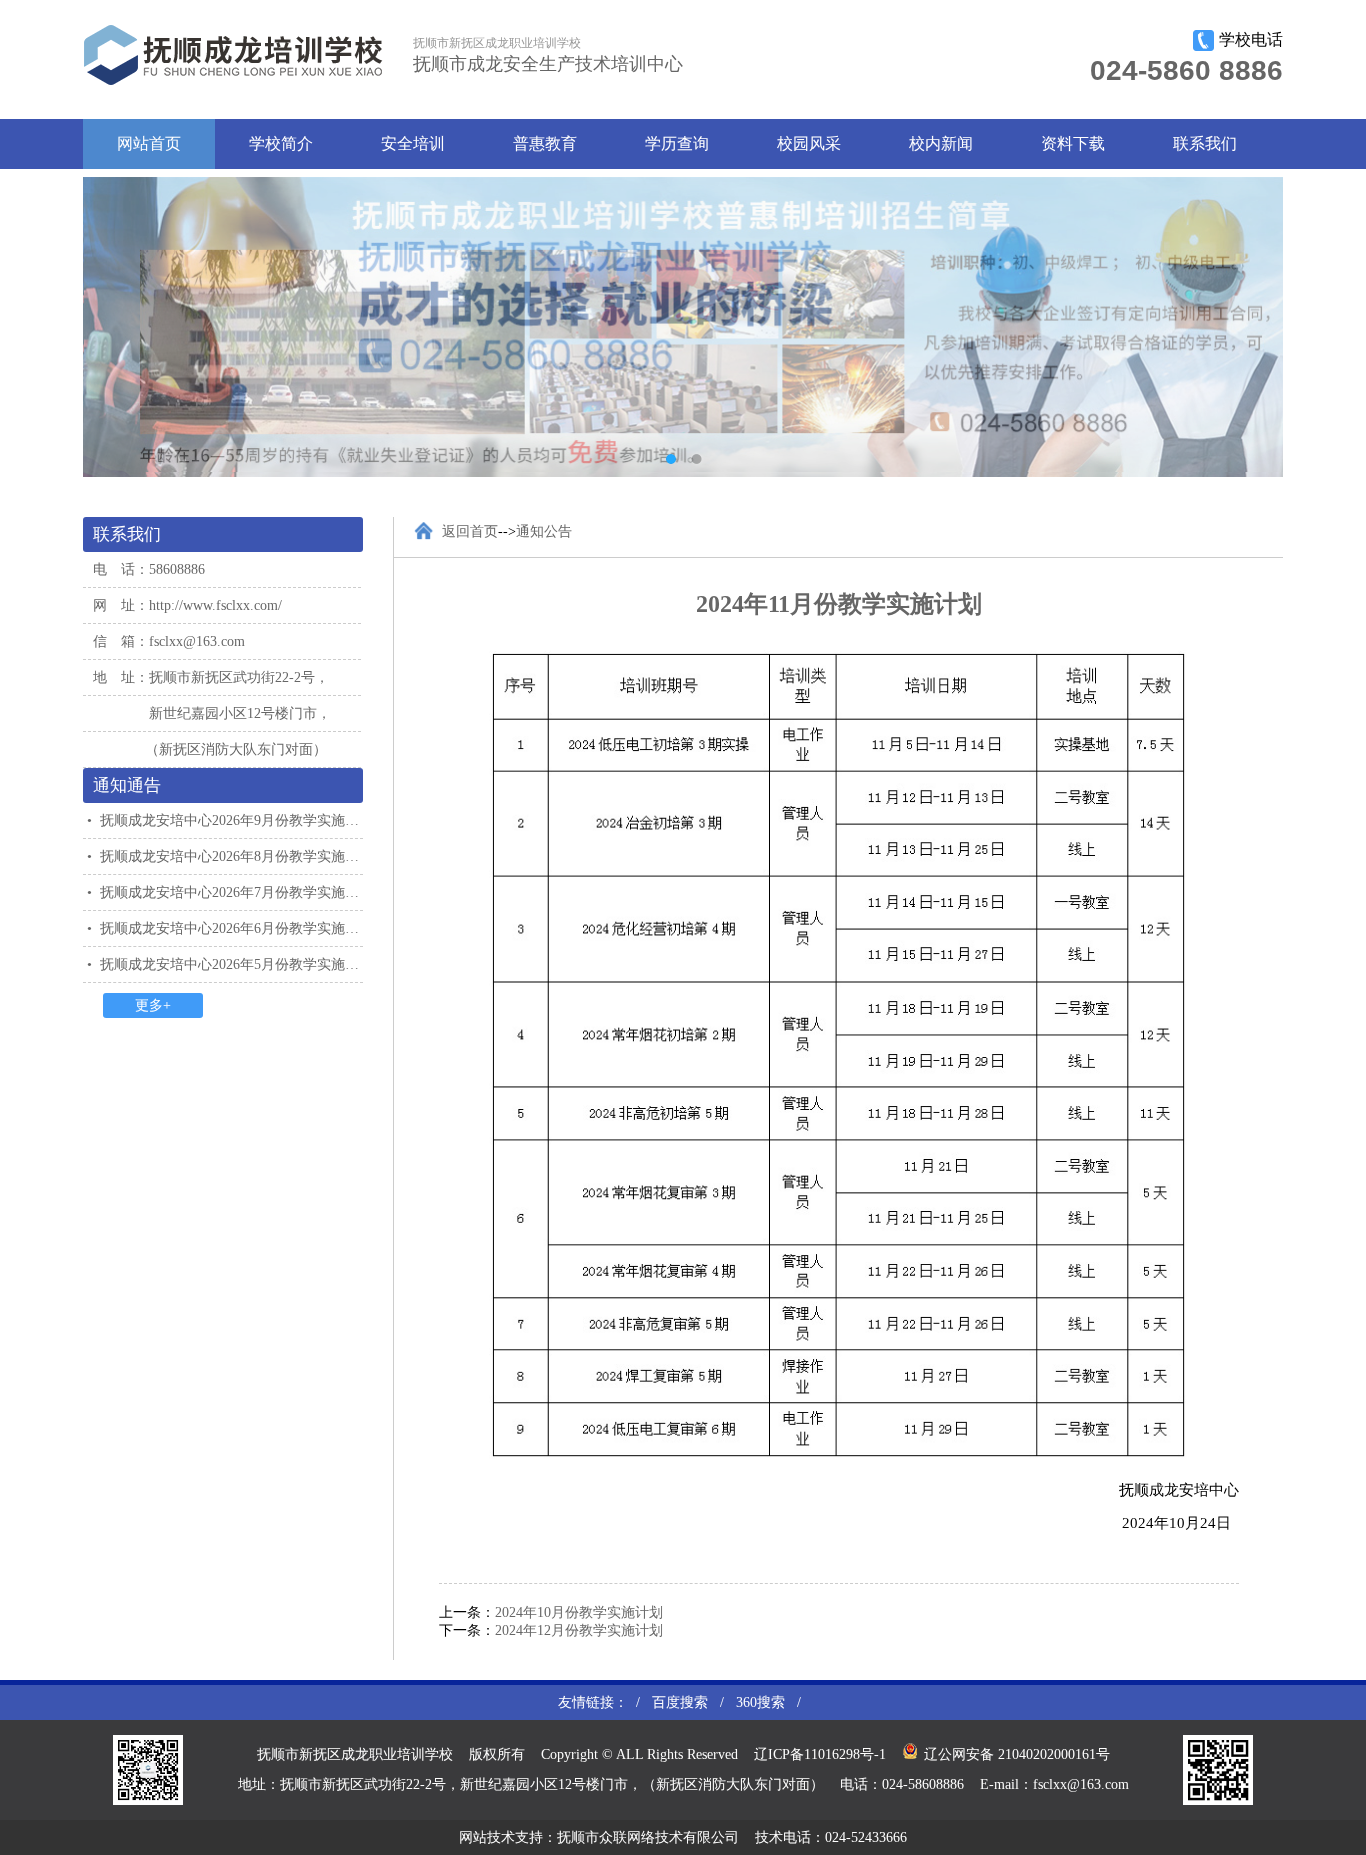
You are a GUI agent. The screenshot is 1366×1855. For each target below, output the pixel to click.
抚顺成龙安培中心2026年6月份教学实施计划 (236, 928)
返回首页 (470, 531)
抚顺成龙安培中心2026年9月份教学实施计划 (236, 820)
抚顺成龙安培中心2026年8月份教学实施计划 (236, 856)
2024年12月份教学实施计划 (579, 1630)
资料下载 (1073, 143)
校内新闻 (941, 143)
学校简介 (281, 143)
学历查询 (677, 143)
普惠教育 (545, 143)
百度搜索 (680, 1702)
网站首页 (149, 143)
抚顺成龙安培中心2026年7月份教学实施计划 (236, 892)
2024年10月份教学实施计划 (579, 1612)
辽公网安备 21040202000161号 (1017, 1754)
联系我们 (1205, 143)
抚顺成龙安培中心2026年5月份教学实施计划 (236, 964)
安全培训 (413, 143)
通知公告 (544, 531)
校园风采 (809, 143)
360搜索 (760, 1702)
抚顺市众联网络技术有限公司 (648, 1837)
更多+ (153, 1005)
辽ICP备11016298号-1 (820, 1754)
